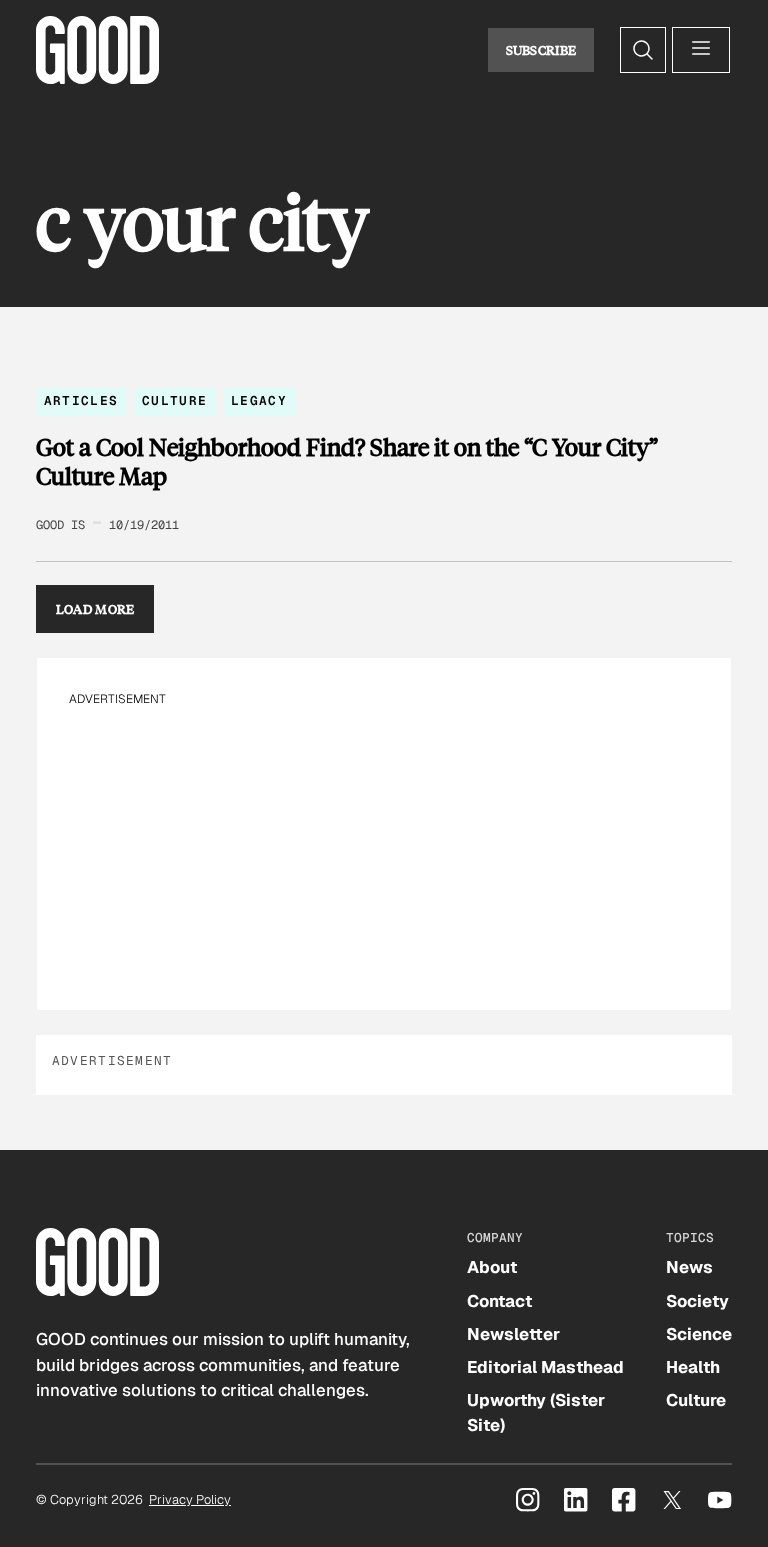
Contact (499, 1301)
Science (699, 1334)
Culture (174, 400)
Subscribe (541, 50)
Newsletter (513, 1334)
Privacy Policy (190, 1499)
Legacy (259, 400)
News (689, 1267)
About (492, 1267)
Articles (81, 400)
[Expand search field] (643, 50)
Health (693, 1367)
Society (697, 1301)
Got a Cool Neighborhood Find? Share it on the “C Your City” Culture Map (347, 461)
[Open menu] (701, 50)
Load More (95, 609)
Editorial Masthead (545, 1367)
